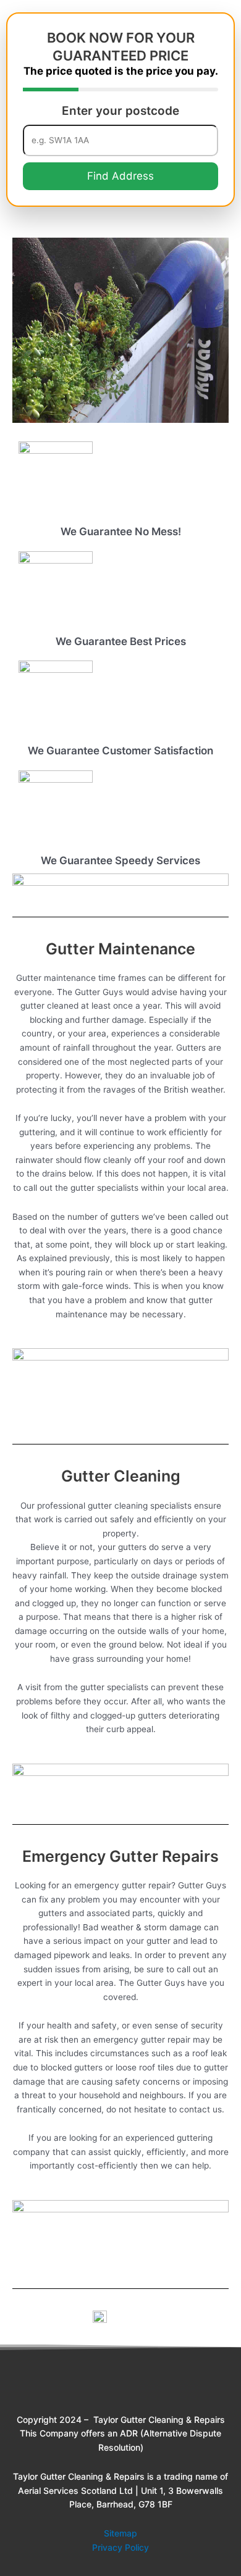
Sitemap (120, 2533)
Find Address (120, 176)
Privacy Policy (120, 2547)
